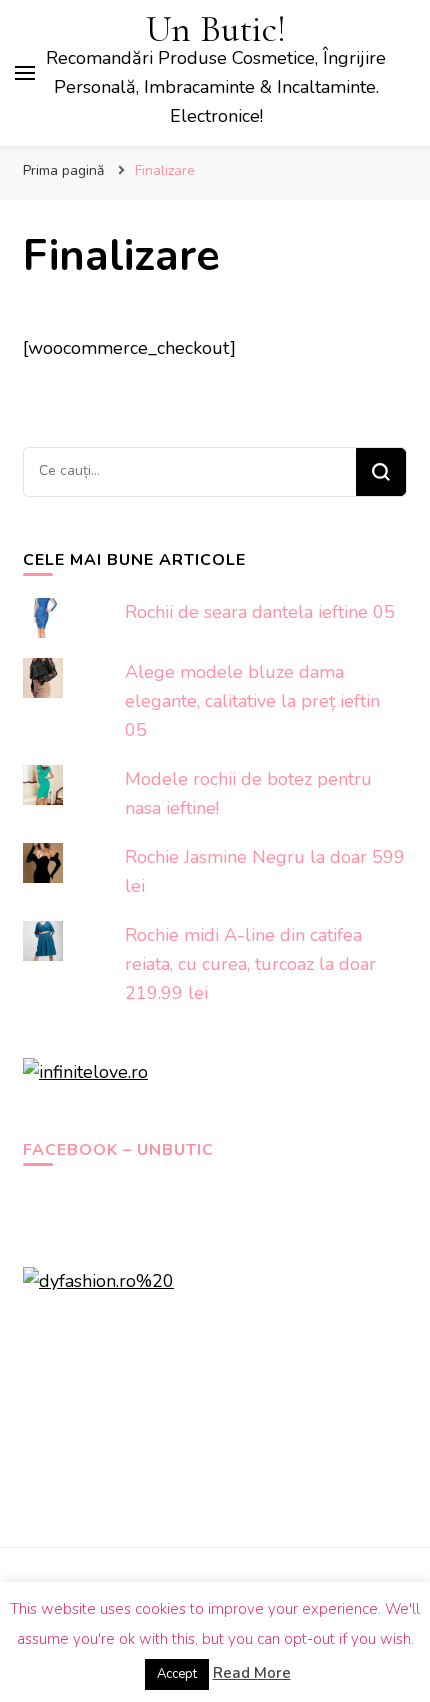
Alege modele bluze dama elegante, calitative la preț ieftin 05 (252, 701)
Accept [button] (177, 1674)
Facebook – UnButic (118, 1150)
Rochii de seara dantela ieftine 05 (260, 612)
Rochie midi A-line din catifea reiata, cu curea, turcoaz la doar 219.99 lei (250, 964)
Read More (252, 1673)
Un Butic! (216, 29)
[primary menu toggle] (25, 73)
